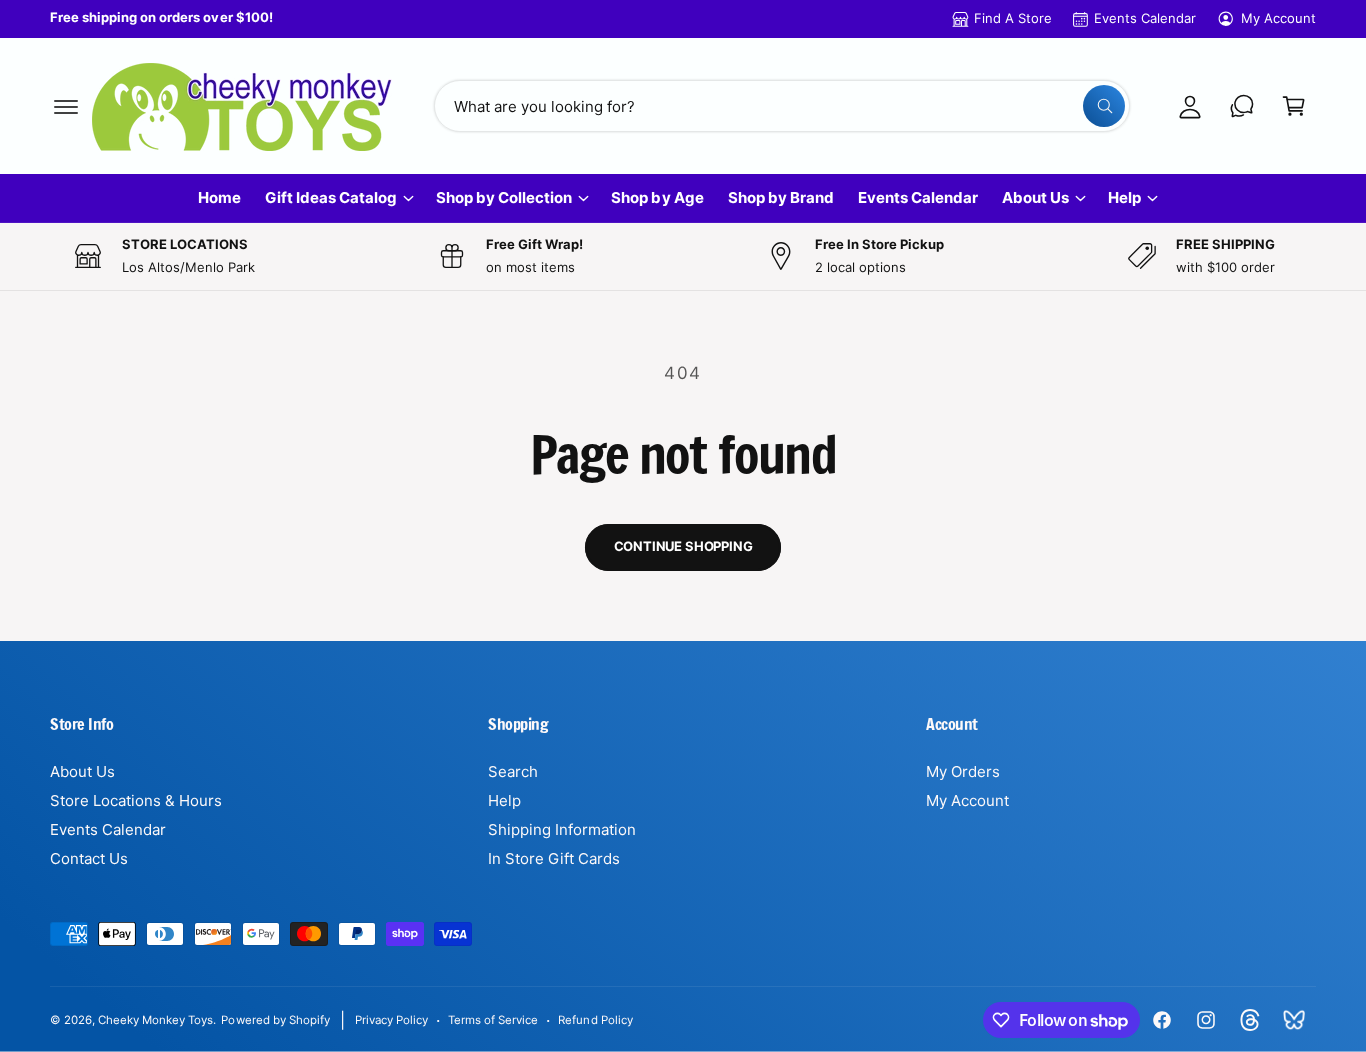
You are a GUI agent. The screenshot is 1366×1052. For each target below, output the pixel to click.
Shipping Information (562, 829)
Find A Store (1013, 18)
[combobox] (782, 106)
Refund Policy (595, 1020)
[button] (66, 106)
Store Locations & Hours (136, 800)
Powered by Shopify (275, 1020)
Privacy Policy (391, 1020)
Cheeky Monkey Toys (155, 1020)
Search (513, 771)
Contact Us (89, 858)
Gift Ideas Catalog (331, 197)
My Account (1278, 18)
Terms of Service (493, 1020)
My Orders (963, 771)
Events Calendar (1145, 18)
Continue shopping (683, 546)
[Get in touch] (1242, 106)
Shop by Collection (504, 197)
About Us (1035, 197)
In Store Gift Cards (554, 858)
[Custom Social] (1294, 1020)
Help (1124, 197)
